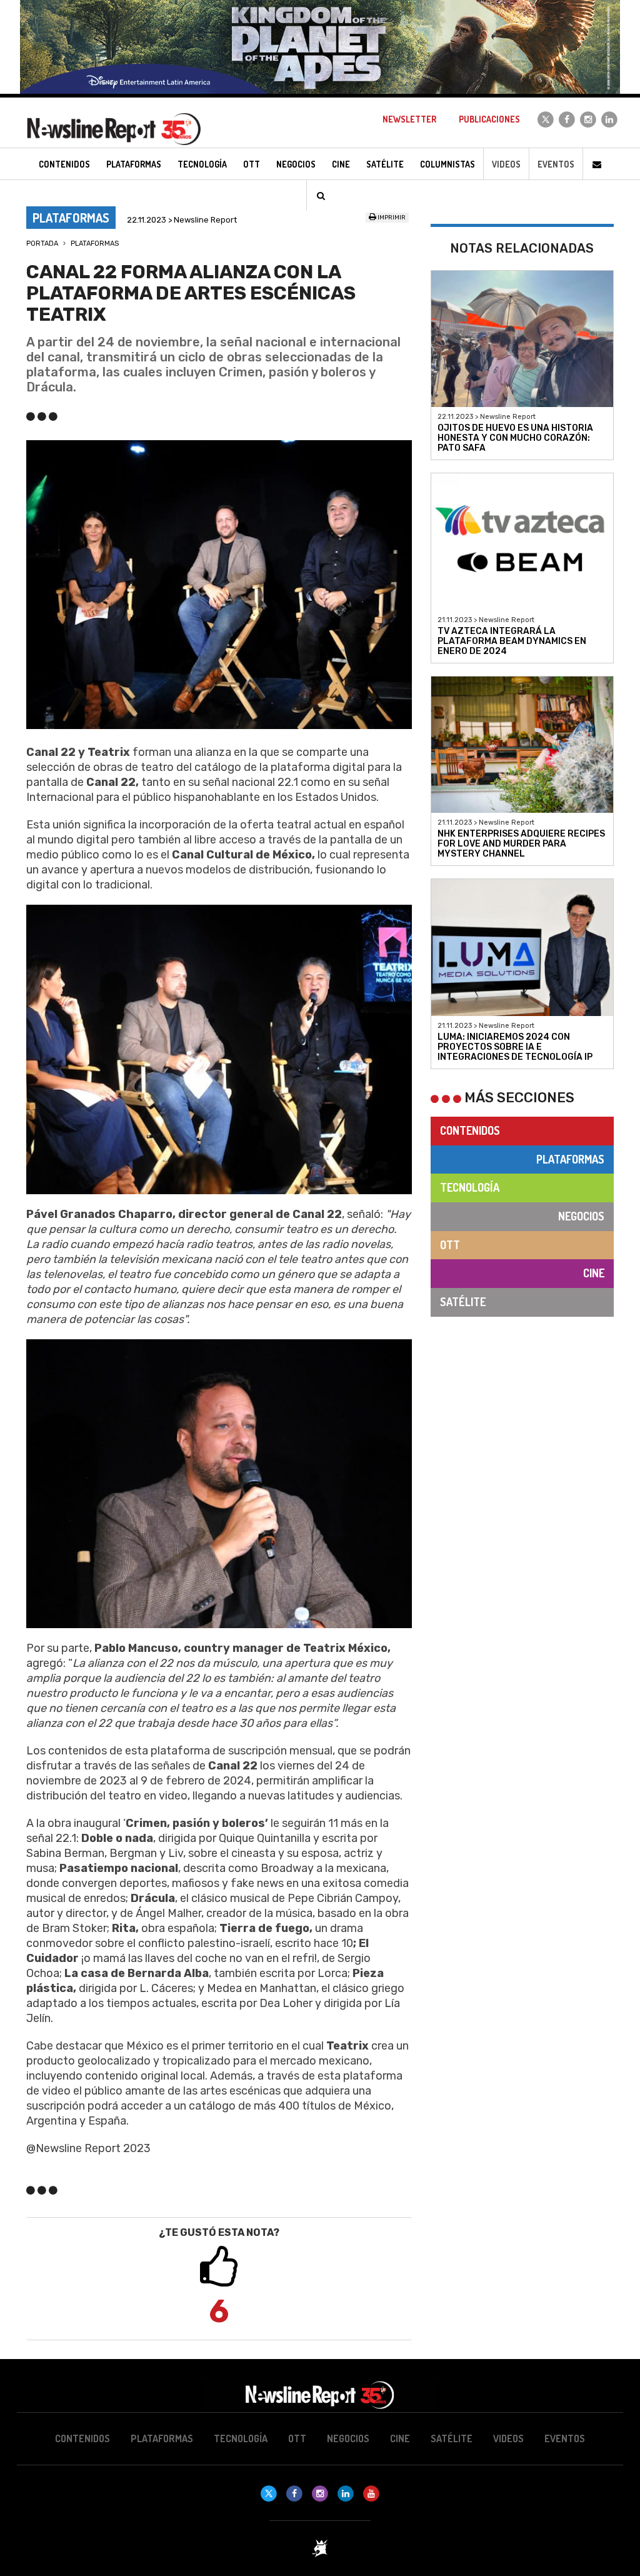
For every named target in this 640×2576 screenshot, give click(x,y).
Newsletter (409, 119)
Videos (506, 164)
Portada (42, 244)
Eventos (556, 164)
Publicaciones (489, 119)
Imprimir (391, 218)
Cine (594, 1273)
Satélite (463, 1302)
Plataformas (95, 244)
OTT (450, 1245)
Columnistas (447, 164)
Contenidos (470, 1130)
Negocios (581, 1216)
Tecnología (470, 1187)
